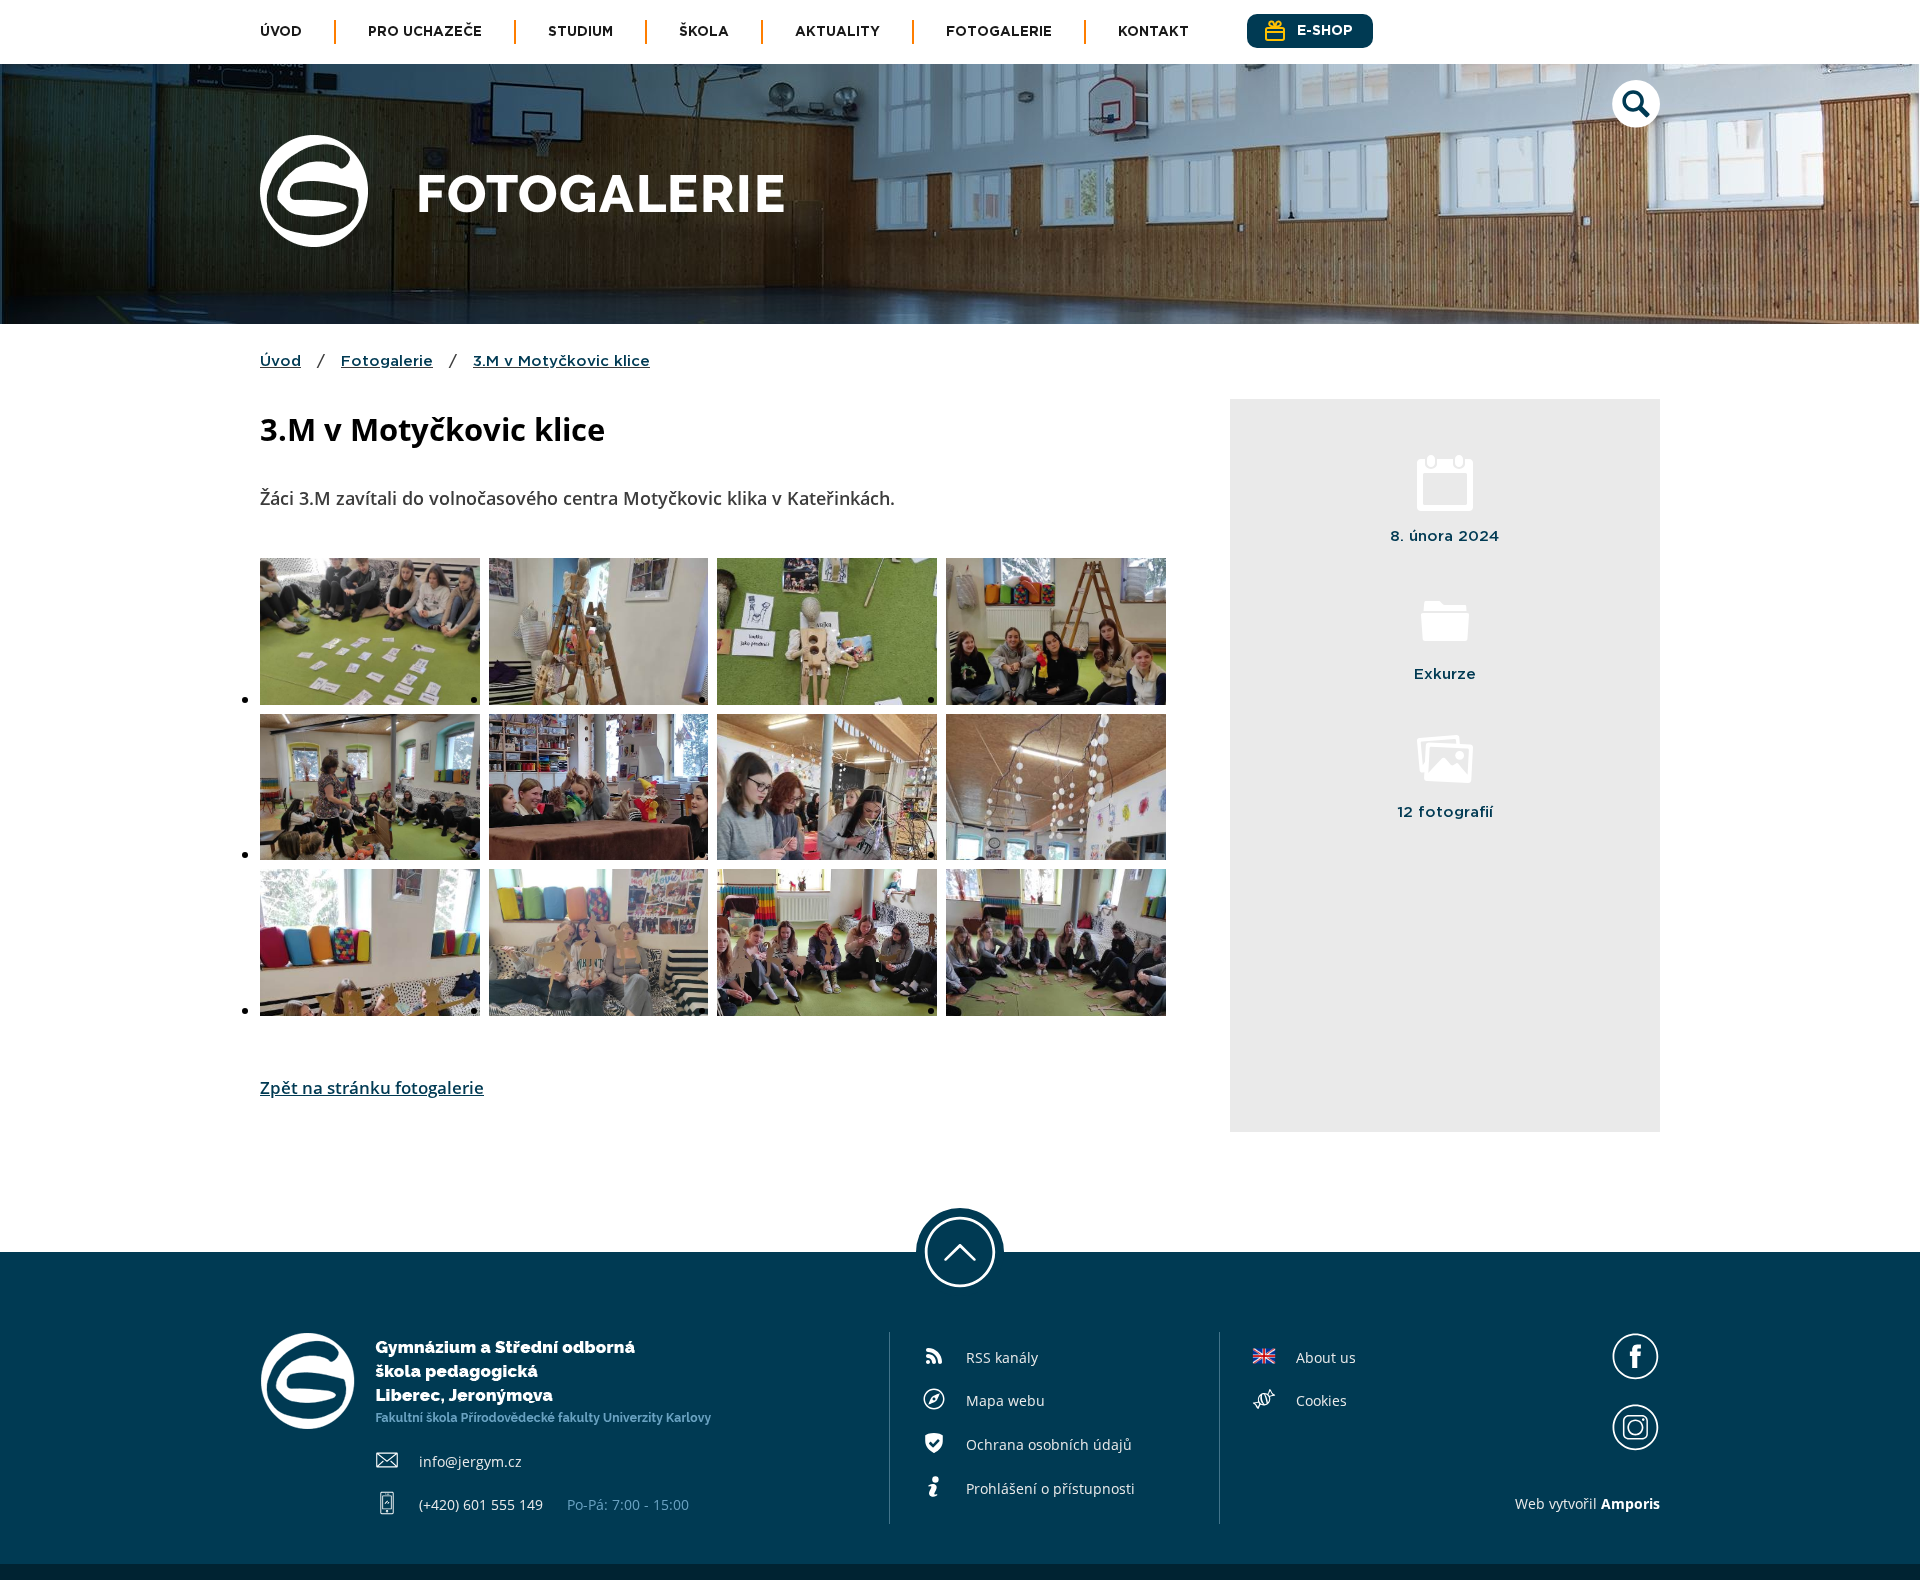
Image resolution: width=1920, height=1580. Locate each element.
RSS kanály (1002, 1357)
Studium (580, 32)
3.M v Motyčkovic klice (561, 361)
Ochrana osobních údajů (1049, 1444)
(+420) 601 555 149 (481, 1504)
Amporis (1630, 1503)
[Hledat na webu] (1636, 122)
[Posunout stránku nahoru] (960, 1252)
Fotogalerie (999, 32)
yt (1562, 1503)
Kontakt (1153, 32)
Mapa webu (1005, 1400)
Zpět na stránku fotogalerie (372, 1087)
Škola (704, 32)
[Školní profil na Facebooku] (1635, 1375)
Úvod (281, 32)
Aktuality (837, 32)
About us (1326, 1357)
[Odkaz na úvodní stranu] (314, 241)
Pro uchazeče (425, 32)
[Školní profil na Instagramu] (1635, 1446)
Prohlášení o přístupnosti (1050, 1488)
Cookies (1321, 1400)
